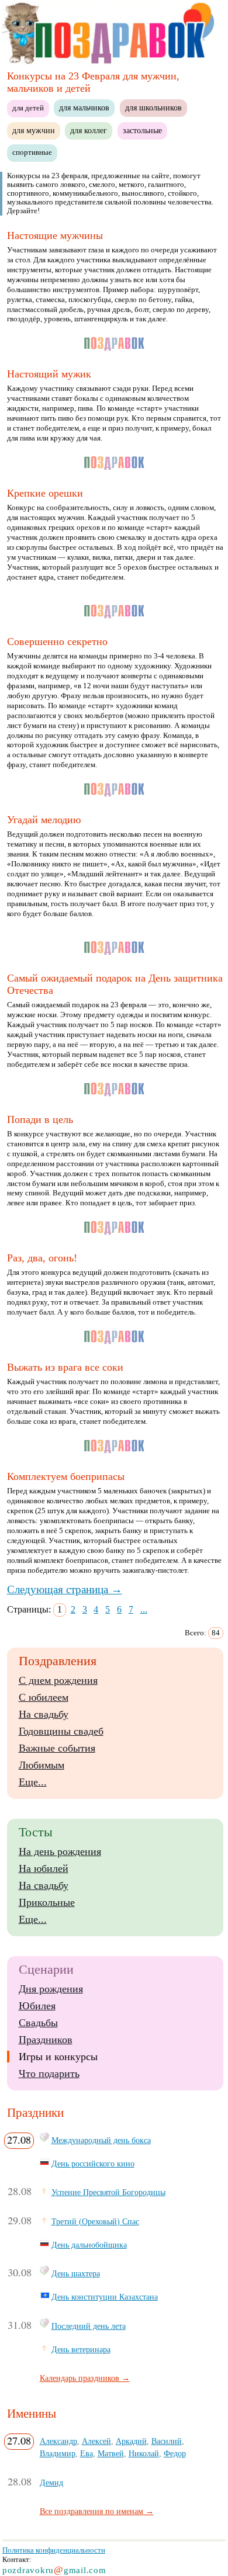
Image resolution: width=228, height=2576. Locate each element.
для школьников (153, 108)
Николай (144, 2453)
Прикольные (47, 1902)
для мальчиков (84, 108)
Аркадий (131, 2441)
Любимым (42, 1765)
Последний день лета (89, 2326)
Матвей (111, 2453)
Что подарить (49, 2074)
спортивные (32, 152)
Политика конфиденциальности (54, 2550)
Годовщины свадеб (61, 1731)
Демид (51, 2483)
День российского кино (93, 2164)
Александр (58, 2441)
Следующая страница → (65, 1589)
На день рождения (60, 1852)
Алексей (96, 2441)
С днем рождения (58, 1680)
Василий (167, 2441)
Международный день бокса (101, 2140)
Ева (87, 2453)
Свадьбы (38, 2023)
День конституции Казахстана (105, 2297)
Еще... (33, 1782)
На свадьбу (44, 1714)
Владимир (58, 2453)
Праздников (46, 2040)
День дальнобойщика (89, 2245)
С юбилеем (44, 1697)
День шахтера (76, 2273)
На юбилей (44, 1868)
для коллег (89, 130)
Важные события (57, 1748)
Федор (175, 2453)
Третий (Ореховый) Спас (95, 2221)
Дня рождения (51, 1989)
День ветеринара (81, 2349)
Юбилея (37, 2006)
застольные (142, 130)
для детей (28, 108)
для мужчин (34, 130)
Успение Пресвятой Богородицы (108, 2192)
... (144, 1609)
